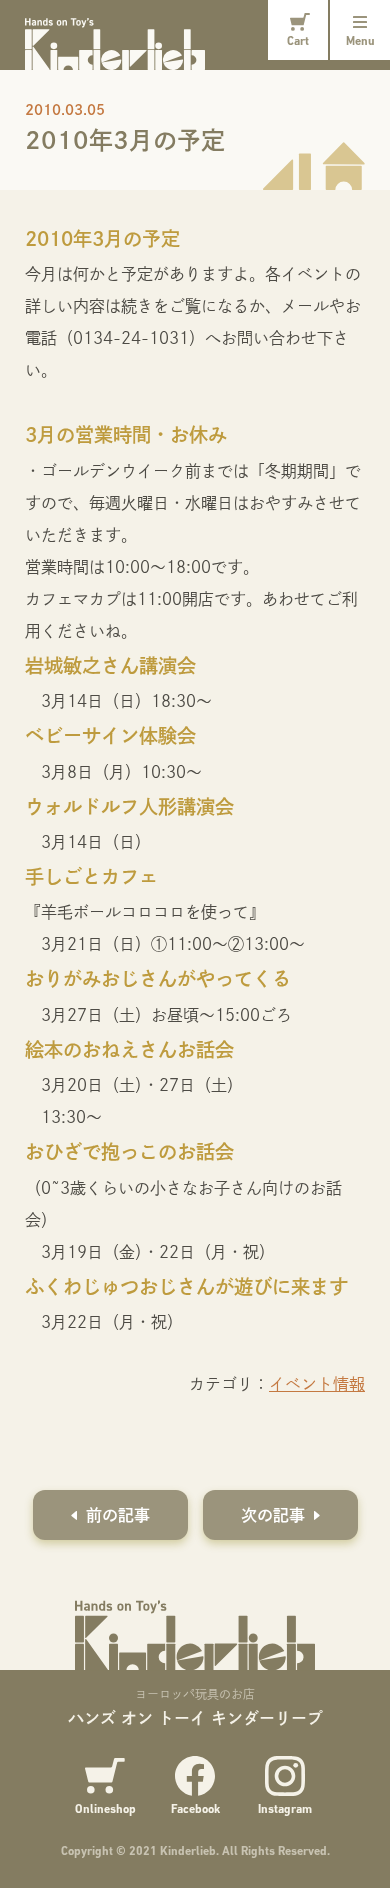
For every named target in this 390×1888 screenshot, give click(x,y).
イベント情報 (317, 1383)
